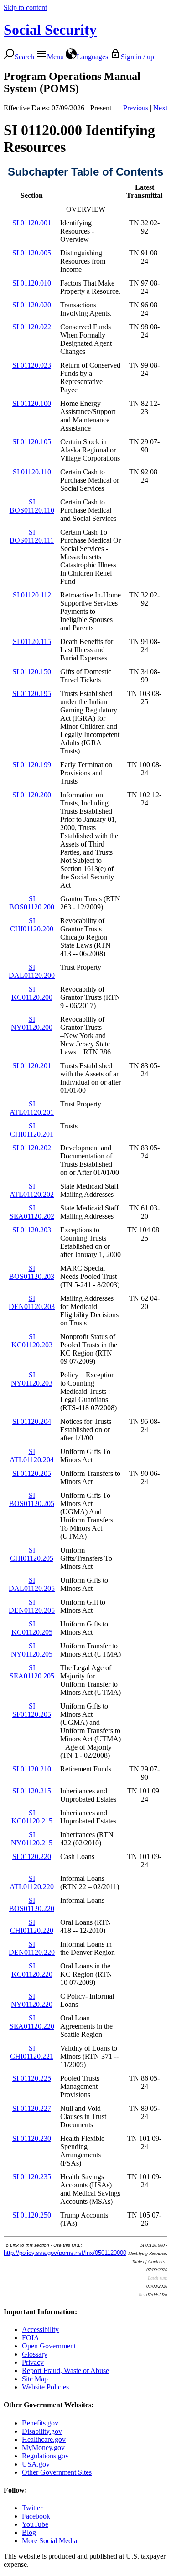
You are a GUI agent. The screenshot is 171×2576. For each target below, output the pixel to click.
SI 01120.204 (32, 1421)
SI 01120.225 (32, 2078)
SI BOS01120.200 (32, 903)
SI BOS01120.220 (32, 1904)
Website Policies (45, 2387)
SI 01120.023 (32, 365)
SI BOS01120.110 (32, 506)
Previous (136, 108)
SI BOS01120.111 (32, 536)
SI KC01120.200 (32, 993)
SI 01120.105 (32, 442)
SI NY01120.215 (32, 1839)
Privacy (33, 2362)
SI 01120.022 (32, 327)
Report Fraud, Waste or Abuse (65, 2371)
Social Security (50, 30)
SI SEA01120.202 (32, 1212)
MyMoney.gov (43, 2448)
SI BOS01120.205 (32, 1499)
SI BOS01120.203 (32, 1272)
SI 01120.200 (32, 795)
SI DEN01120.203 (32, 1302)
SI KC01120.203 (32, 1341)
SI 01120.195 (32, 693)
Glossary (35, 2354)
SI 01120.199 (32, 765)
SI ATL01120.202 (32, 1190)
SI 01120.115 (32, 641)
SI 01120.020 (32, 305)
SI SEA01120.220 (32, 2022)
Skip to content (25, 8)
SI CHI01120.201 (32, 1130)
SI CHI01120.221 (32, 2052)
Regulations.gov (45, 2456)
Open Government (49, 2346)
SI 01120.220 (32, 1857)
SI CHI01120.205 (32, 1554)
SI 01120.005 (32, 253)
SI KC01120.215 (32, 1817)
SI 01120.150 (32, 672)
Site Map (35, 2379)
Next (160, 108)
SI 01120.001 (32, 223)
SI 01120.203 (32, 1230)
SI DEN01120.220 (32, 1948)
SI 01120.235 (32, 2177)
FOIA (31, 2338)
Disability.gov (42, 2431)
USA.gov (36, 2464)
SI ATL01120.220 (32, 1883)
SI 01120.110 (32, 472)
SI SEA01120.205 (32, 1672)
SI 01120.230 (32, 2138)
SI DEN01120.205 (32, 1606)
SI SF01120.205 (32, 1710)
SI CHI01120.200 (32, 925)
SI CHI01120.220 (32, 1926)
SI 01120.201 (32, 1066)
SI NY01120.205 (32, 1650)
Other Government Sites (57, 2472)
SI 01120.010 (32, 283)
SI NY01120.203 (32, 1379)
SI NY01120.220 (32, 2000)
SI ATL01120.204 (32, 1456)
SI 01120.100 (32, 403)
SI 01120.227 (32, 2108)
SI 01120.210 (32, 1769)
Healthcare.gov (44, 2439)
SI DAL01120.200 (32, 971)
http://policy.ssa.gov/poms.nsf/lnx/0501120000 (65, 2253)
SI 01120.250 (32, 2215)
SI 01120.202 (32, 1148)
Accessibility (40, 2329)
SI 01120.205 (32, 1473)
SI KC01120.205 (32, 1628)
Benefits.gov (40, 2423)
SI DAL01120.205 (32, 1584)
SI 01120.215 (32, 1791)
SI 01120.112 (32, 595)
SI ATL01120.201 (32, 1108)
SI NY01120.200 (32, 1023)
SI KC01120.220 (32, 1970)
